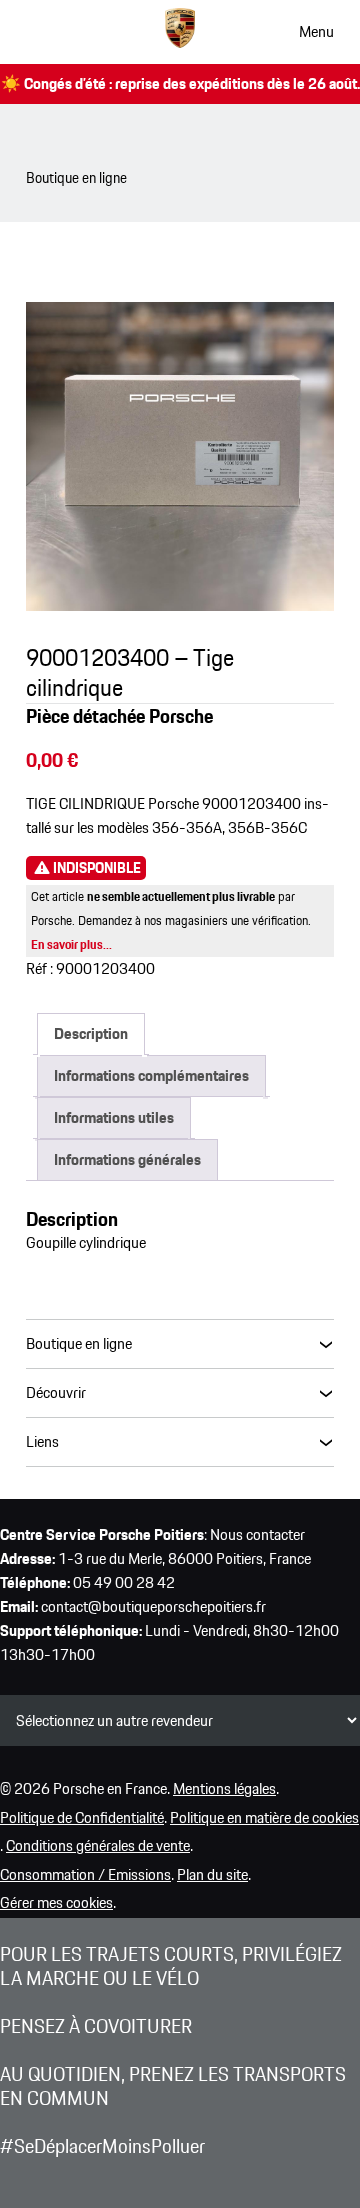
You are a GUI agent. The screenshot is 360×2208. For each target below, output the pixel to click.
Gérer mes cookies (56, 1902)
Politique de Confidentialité (82, 1817)
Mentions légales (224, 1788)
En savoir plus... (71, 944)
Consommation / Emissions (85, 1874)
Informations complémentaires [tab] (151, 1075)
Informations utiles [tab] (114, 1117)
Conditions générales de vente (98, 1845)
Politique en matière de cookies (264, 1817)
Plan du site (212, 1874)
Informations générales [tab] (127, 1159)
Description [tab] (91, 1033)
